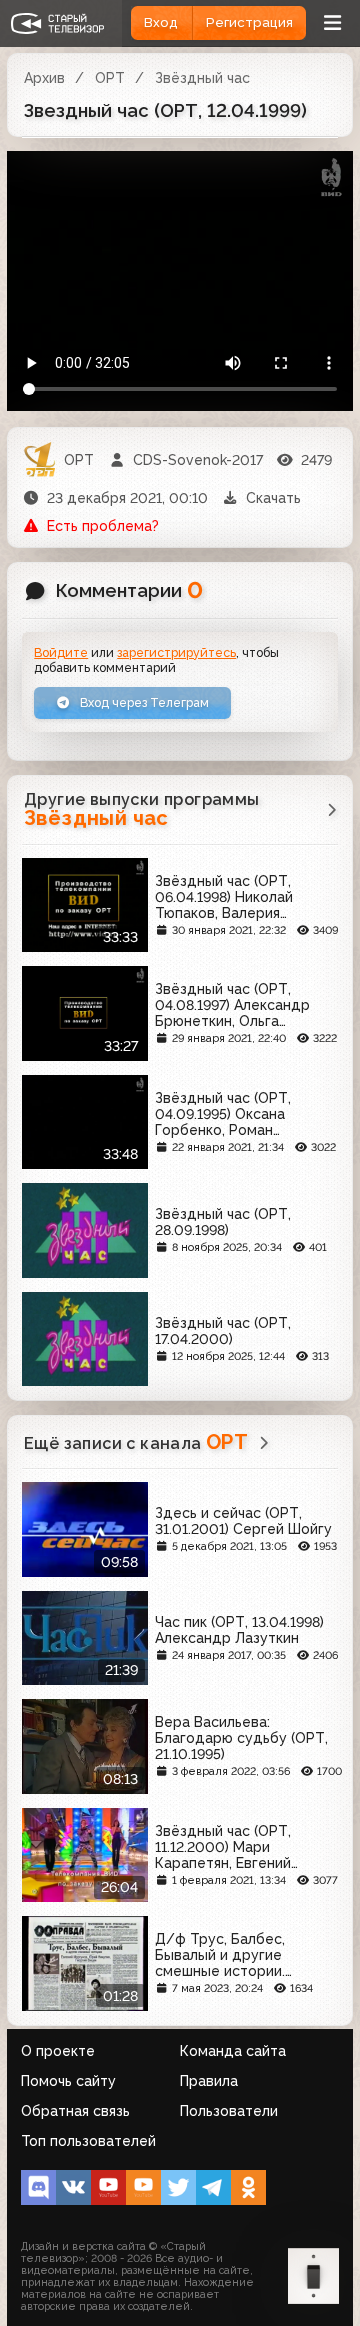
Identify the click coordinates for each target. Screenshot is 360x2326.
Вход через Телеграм (143, 702)
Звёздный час (202, 78)
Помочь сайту (68, 2081)
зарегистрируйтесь (176, 652)
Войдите (61, 652)
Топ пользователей (88, 2141)
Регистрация (249, 22)
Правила (209, 2081)
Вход (161, 22)
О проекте (58, 2051)
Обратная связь (75, 2111)
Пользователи (229, 2111)
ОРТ (110, 78)
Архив (44, 78)
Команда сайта (233, 2051)
